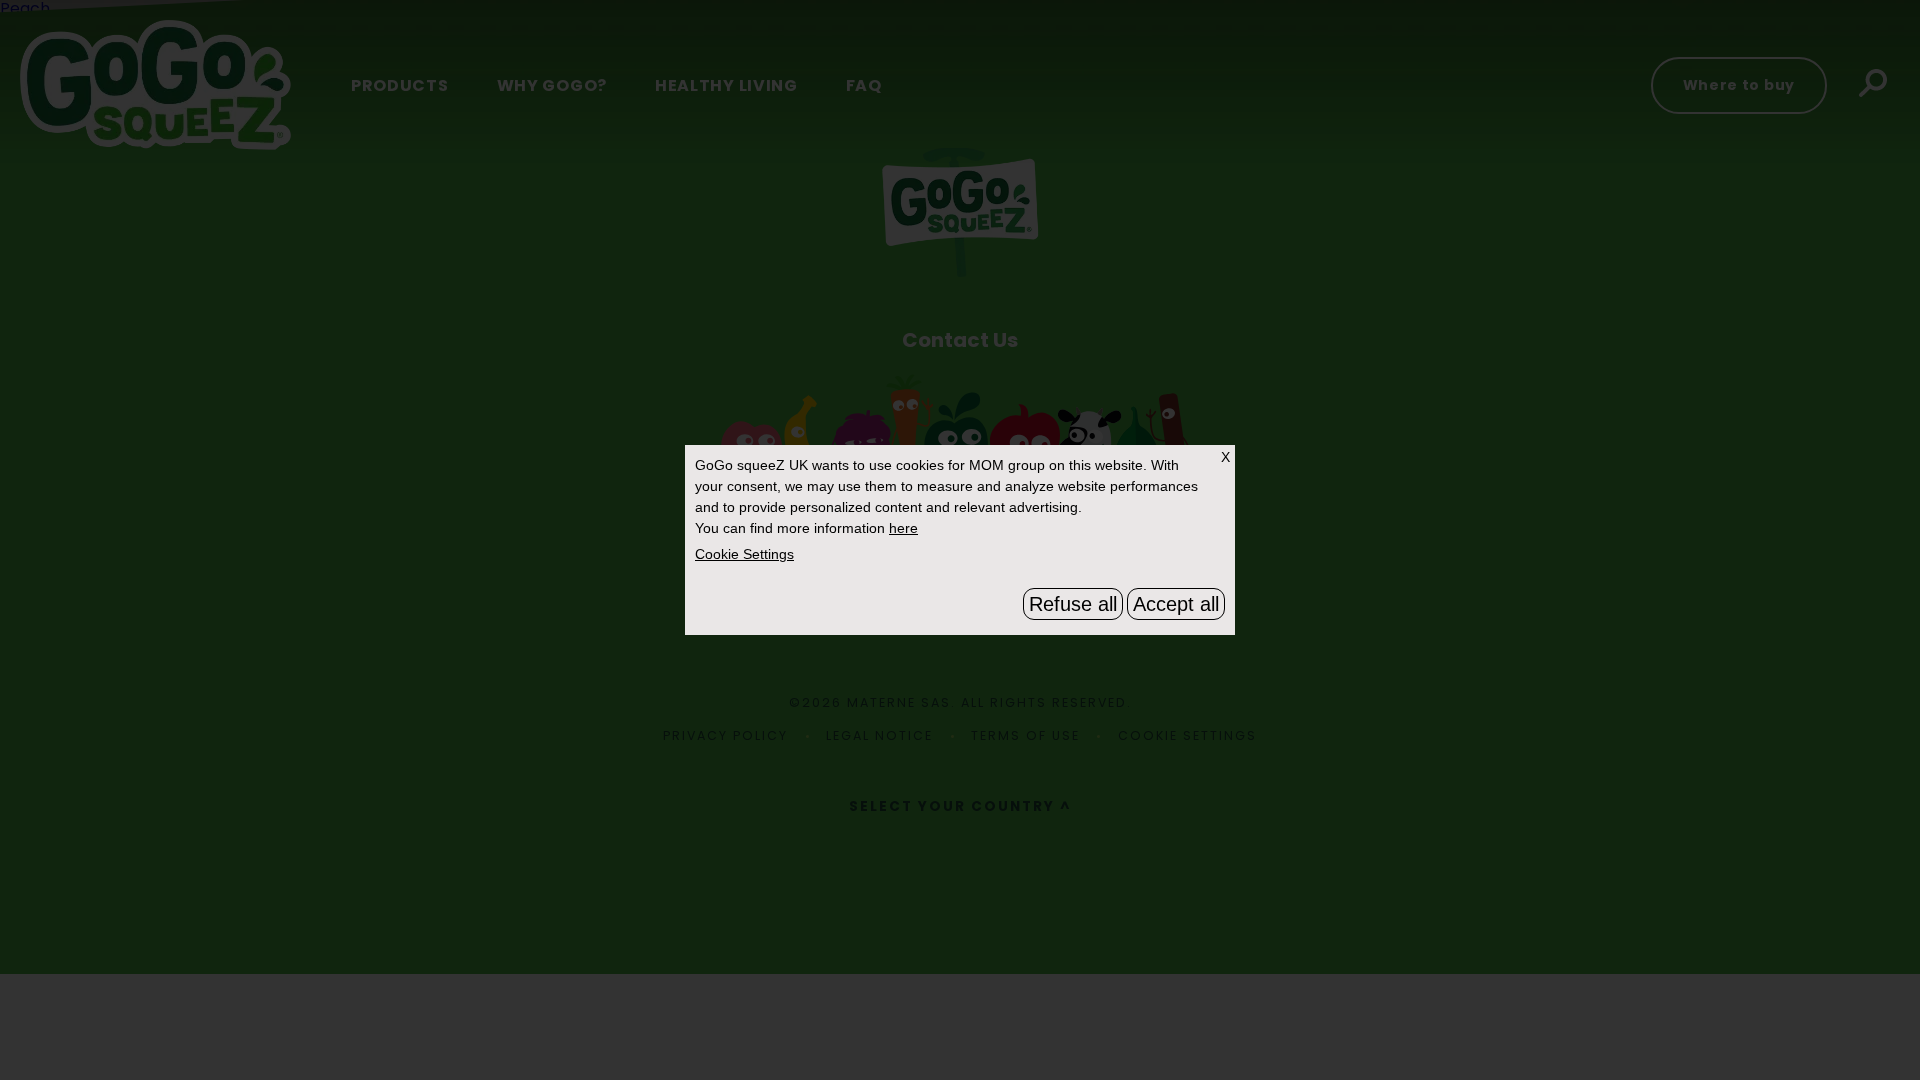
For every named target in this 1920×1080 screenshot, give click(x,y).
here (903, 528)
